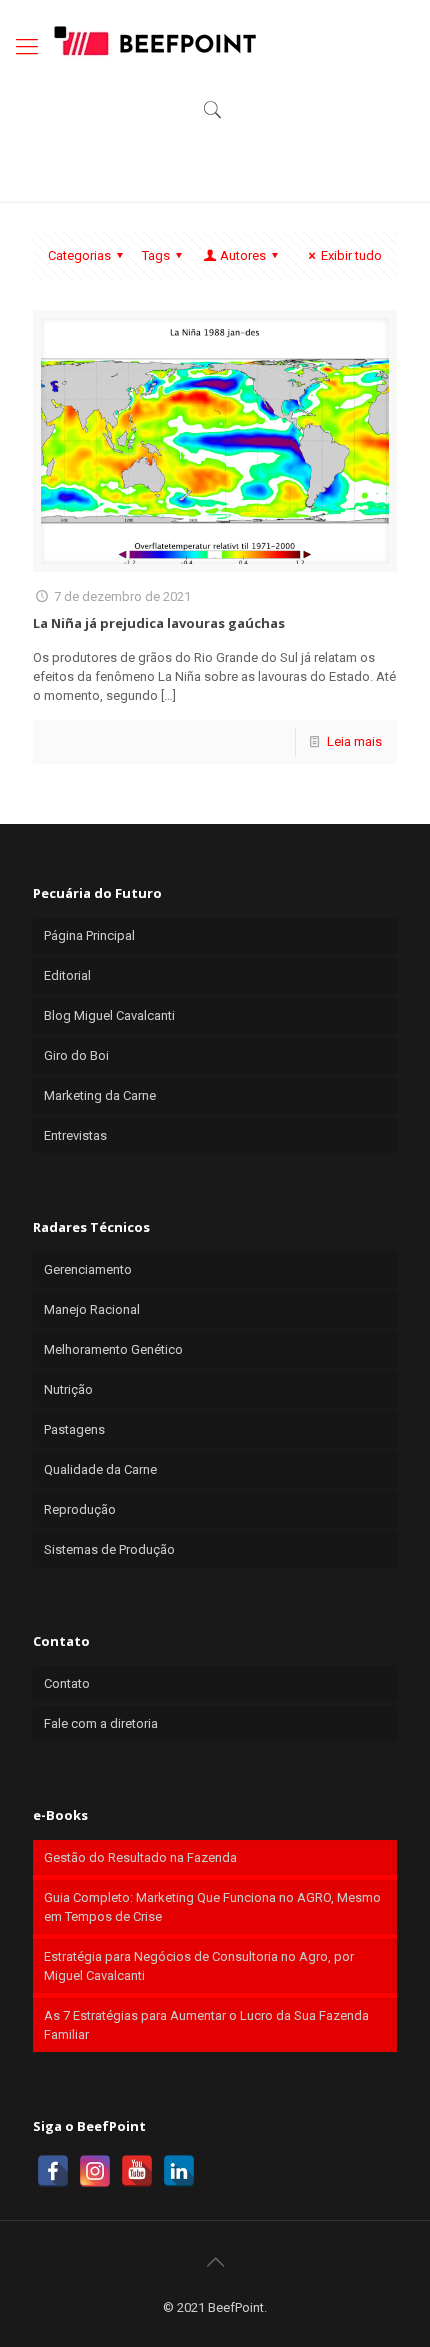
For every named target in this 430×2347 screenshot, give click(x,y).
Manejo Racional (92, 1309)
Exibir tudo (351, 255)
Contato (67, 1683)
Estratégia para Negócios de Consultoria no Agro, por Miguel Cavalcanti (199, 1966)
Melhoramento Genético (113, 1349)
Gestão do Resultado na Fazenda (140, 1857)
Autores (243, 255)
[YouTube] (137, 2171)
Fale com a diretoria (101, 1723)
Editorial (67, 975)
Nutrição (68, 1389)
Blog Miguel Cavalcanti (109, 1015)
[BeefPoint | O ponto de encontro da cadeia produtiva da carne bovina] (154, 40)
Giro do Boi (76, 1055)
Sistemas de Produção (109, 1549)
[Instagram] (95, 2171)
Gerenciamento (88, 1269)
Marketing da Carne (100, 1095)
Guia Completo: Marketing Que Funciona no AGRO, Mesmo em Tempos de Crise (212, 1907)
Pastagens (74, 1429)
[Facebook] (53, 2171)
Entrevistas (75, 1135)
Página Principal (89, 935)
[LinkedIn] (179, 2171)
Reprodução (80, 1509)
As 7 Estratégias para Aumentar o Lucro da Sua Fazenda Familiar (206, 2025)
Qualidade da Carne (100, 1469)
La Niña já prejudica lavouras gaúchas (159, 623)
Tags (156, 255)
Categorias (79, 255)
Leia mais (354, 741)
